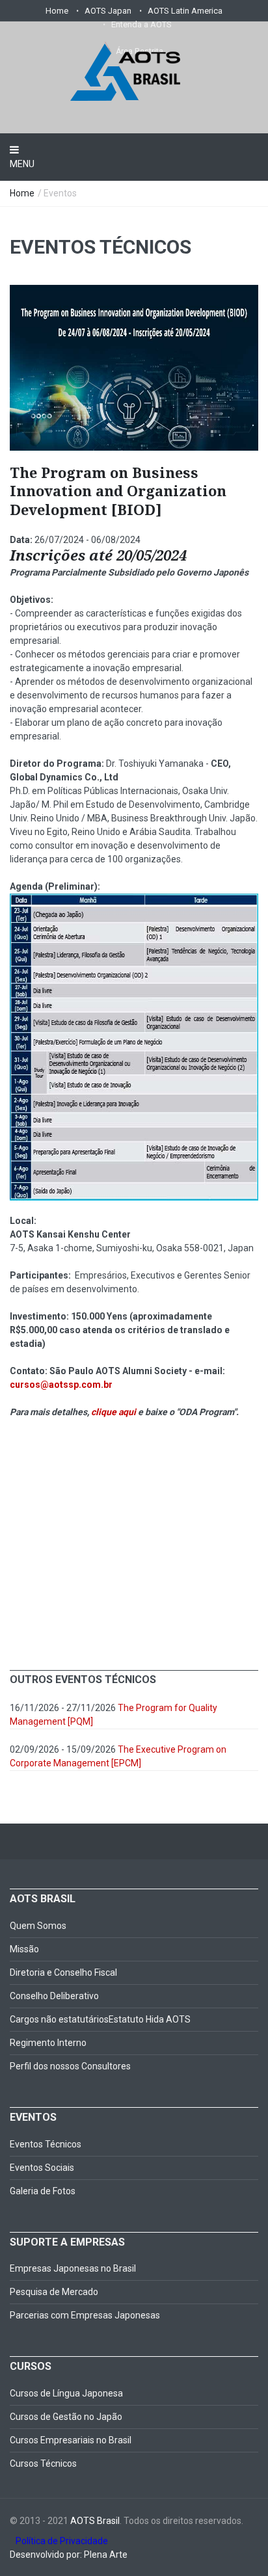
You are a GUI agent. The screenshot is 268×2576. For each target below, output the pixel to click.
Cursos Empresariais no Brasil (71, 2440)
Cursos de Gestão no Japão (66, 2417)
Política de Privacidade (59, 2541)
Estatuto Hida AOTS (150, 2019)
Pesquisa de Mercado (54, 2292)
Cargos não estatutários (59, 2019)
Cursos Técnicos (43, 2463)
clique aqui (114, 1412)
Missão (24, 1949)
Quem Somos (38, 1926)
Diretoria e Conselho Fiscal (63, 1972)
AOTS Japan (108, 11)
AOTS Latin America (185, 11)
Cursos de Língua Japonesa (66, 2393)
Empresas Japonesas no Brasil (73, 2268)
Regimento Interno (48, 2043)
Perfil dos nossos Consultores (70, 2066)
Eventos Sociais (42, 2168)
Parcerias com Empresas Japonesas (85, 2315)
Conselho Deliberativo (54, 1996)
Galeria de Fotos (43, 2191)
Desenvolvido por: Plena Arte (69, 2555)
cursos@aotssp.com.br (61, 1385)
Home (57, 11)
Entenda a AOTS (141, 24)
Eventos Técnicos (46, 2144)
